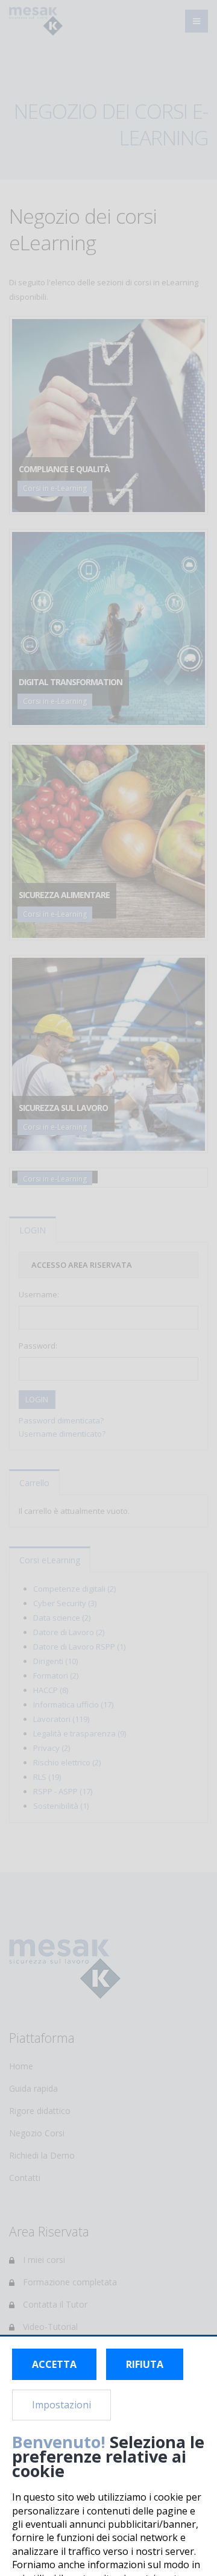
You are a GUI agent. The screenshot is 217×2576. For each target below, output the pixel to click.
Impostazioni (61, 2405)
